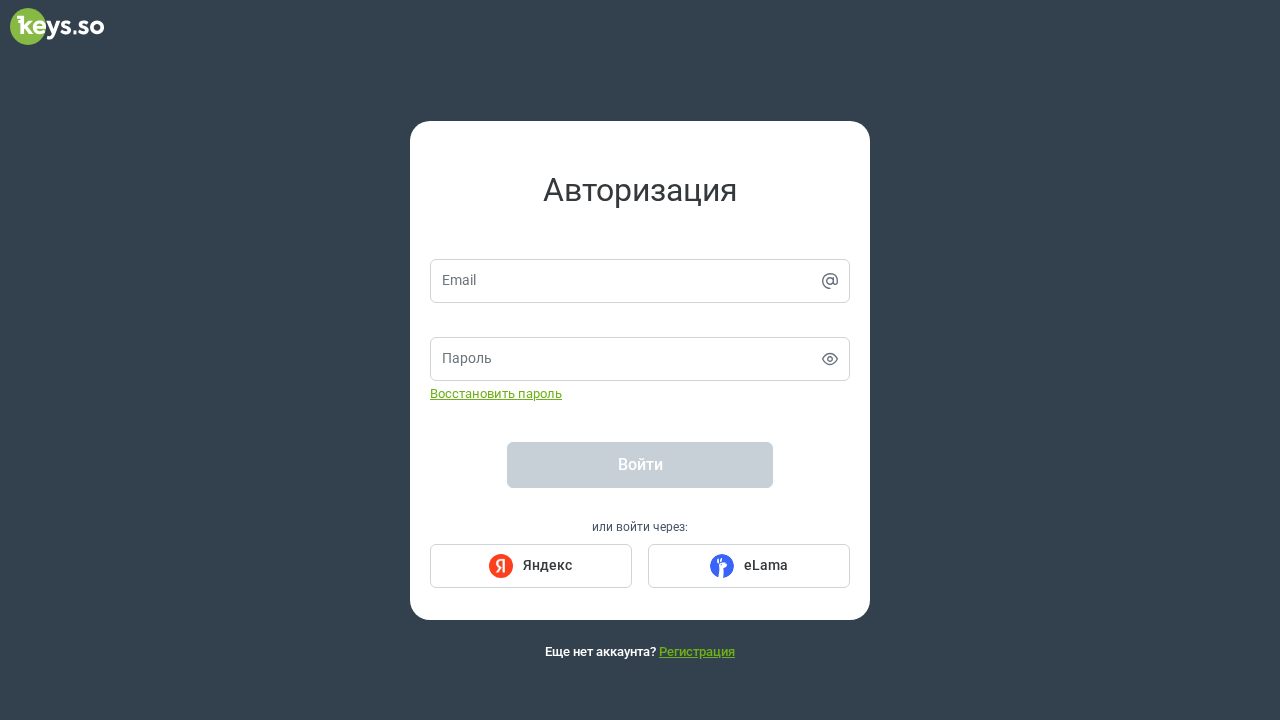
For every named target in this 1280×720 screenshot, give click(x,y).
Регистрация (697, 651)
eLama (766, 565)
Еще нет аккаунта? (640, 651)
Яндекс (547, 565)
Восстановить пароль (496, 393)
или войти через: (640, 527)
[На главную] (57, 40)
